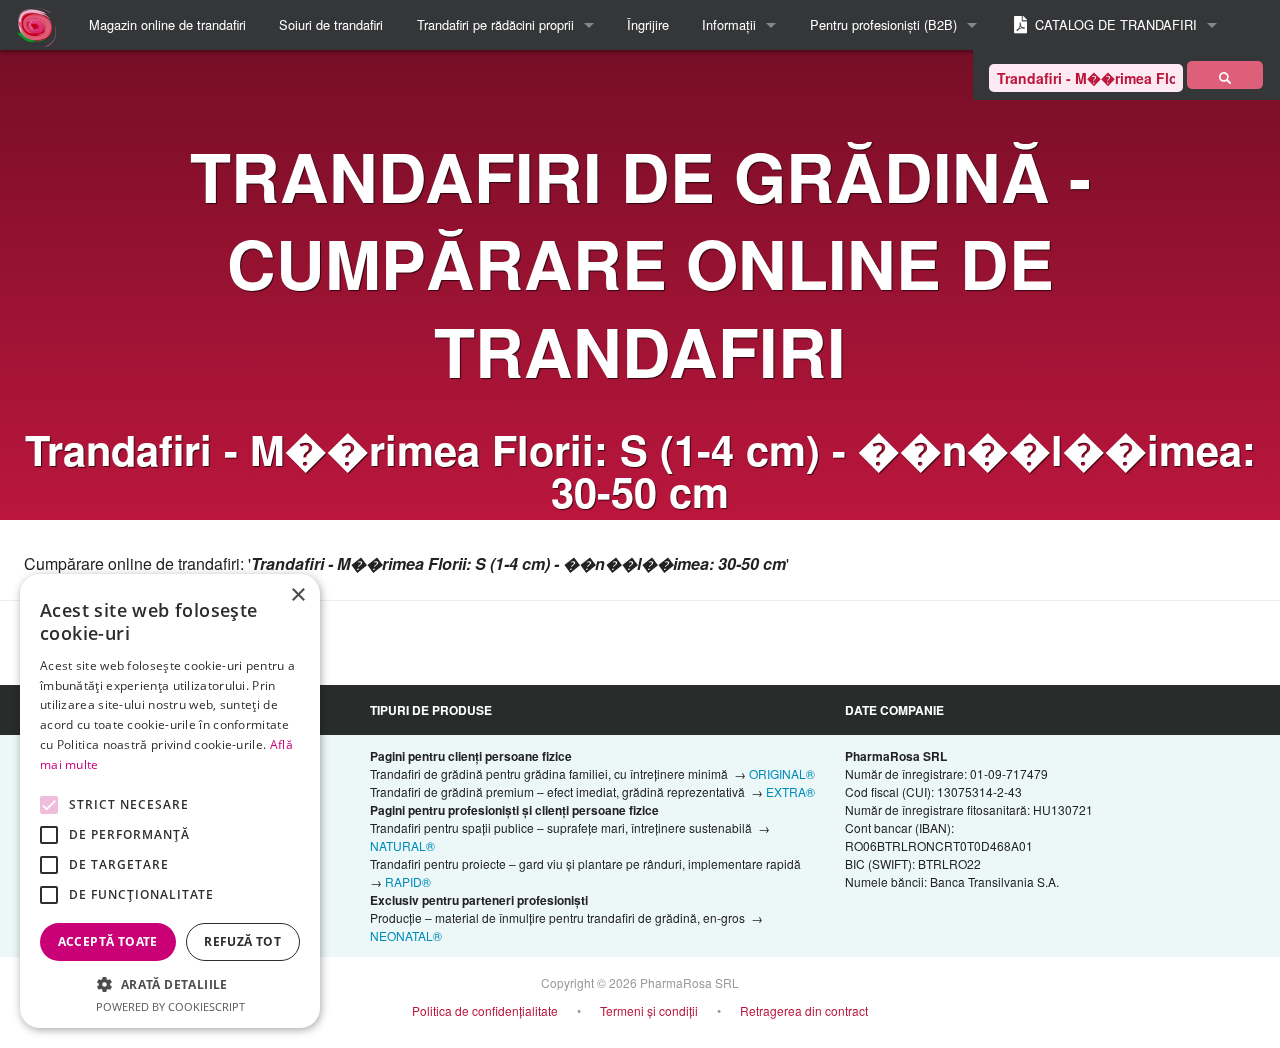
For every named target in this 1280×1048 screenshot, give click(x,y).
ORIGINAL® (782, 773)
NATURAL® (402, 845)
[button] (170, 984)
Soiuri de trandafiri (331, 24)
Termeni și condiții (649, 1010)
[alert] (170, 801)
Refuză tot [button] (242, 941)
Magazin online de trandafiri (167, 24)
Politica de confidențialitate (485, 1010)
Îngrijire (648, 24)
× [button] (297, 595)
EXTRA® (790, 791)
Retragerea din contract (804, 1010)
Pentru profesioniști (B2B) (883, 24)
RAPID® (408, 881)
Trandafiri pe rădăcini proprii (495, 24)
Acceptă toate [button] (108, 941)
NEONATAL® (406, 935)
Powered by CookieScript (170, 1006)
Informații (729, 24)
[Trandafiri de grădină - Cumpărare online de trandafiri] (1225, 75)
